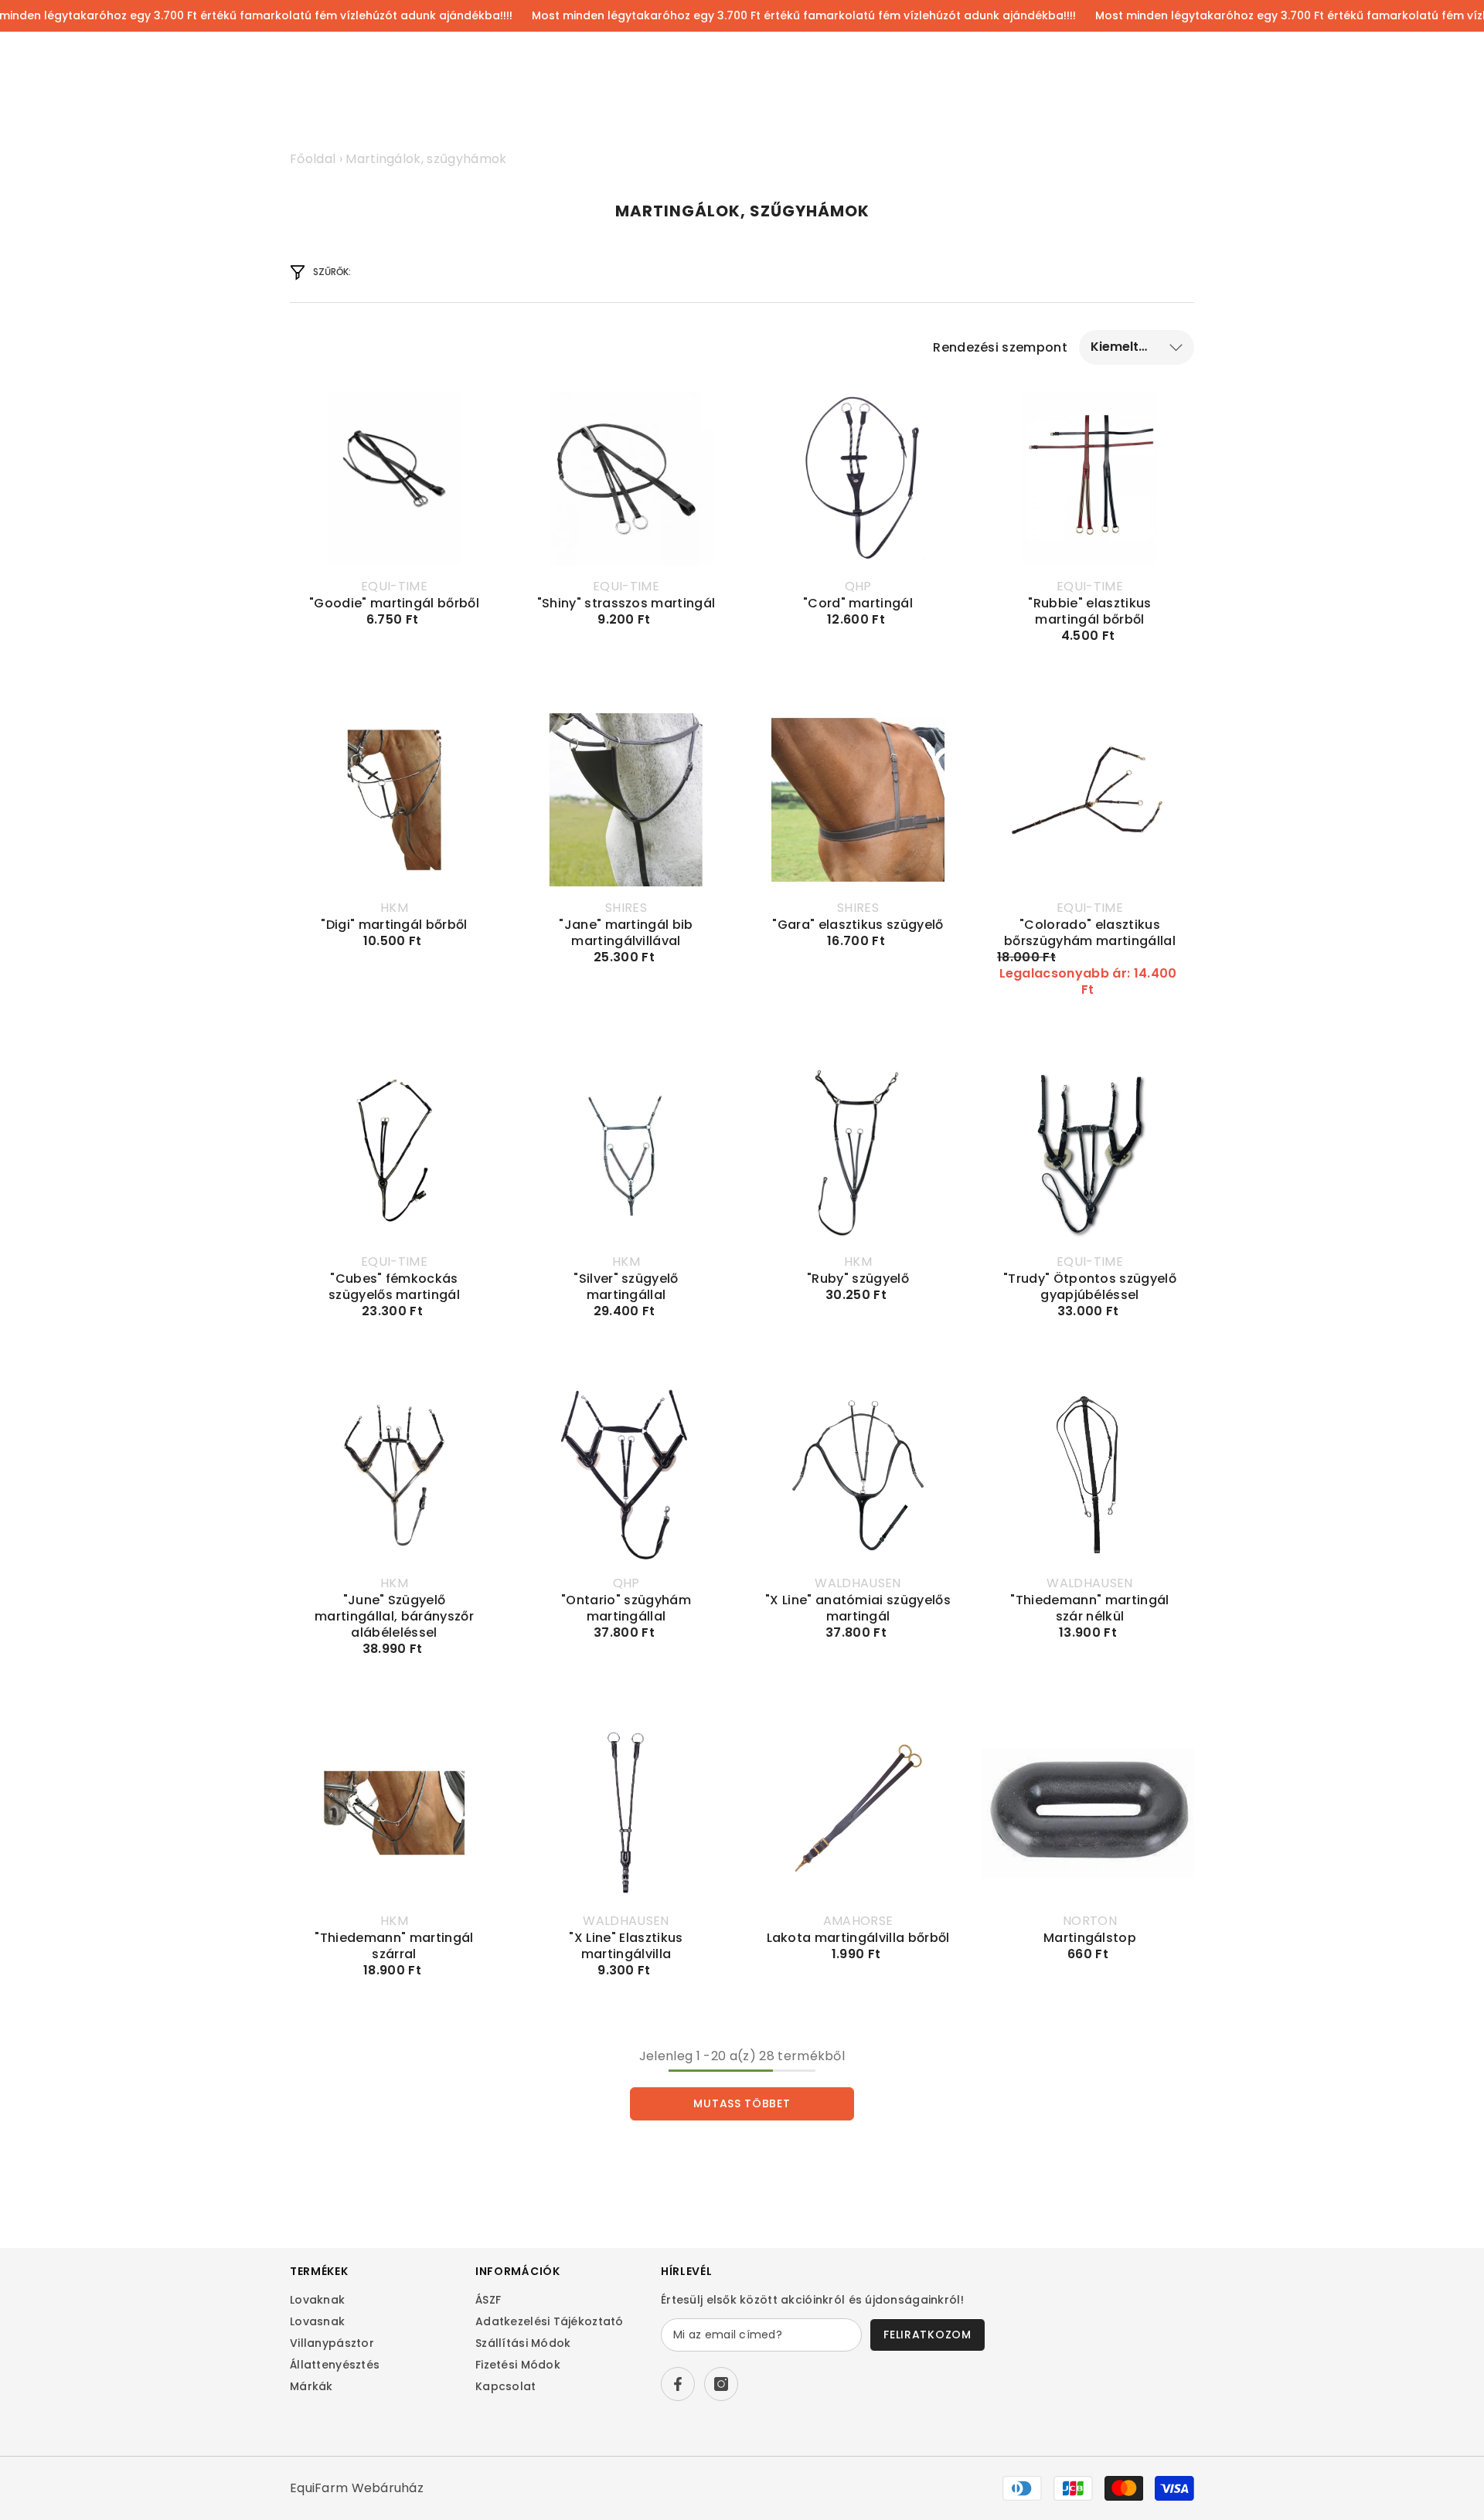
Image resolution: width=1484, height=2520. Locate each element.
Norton (1090, 1921)
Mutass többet (742, 2103)
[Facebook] (678, 2384)
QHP (858, 586)
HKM (394, 908)
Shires (626, 908)
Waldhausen (858, 1583)
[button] (1137, 347)
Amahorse (858, 1921)
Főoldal (313, 159)
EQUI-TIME (394, 586)
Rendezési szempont (1000, 347)
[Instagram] (721, 2384)
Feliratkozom (927, 2335)
